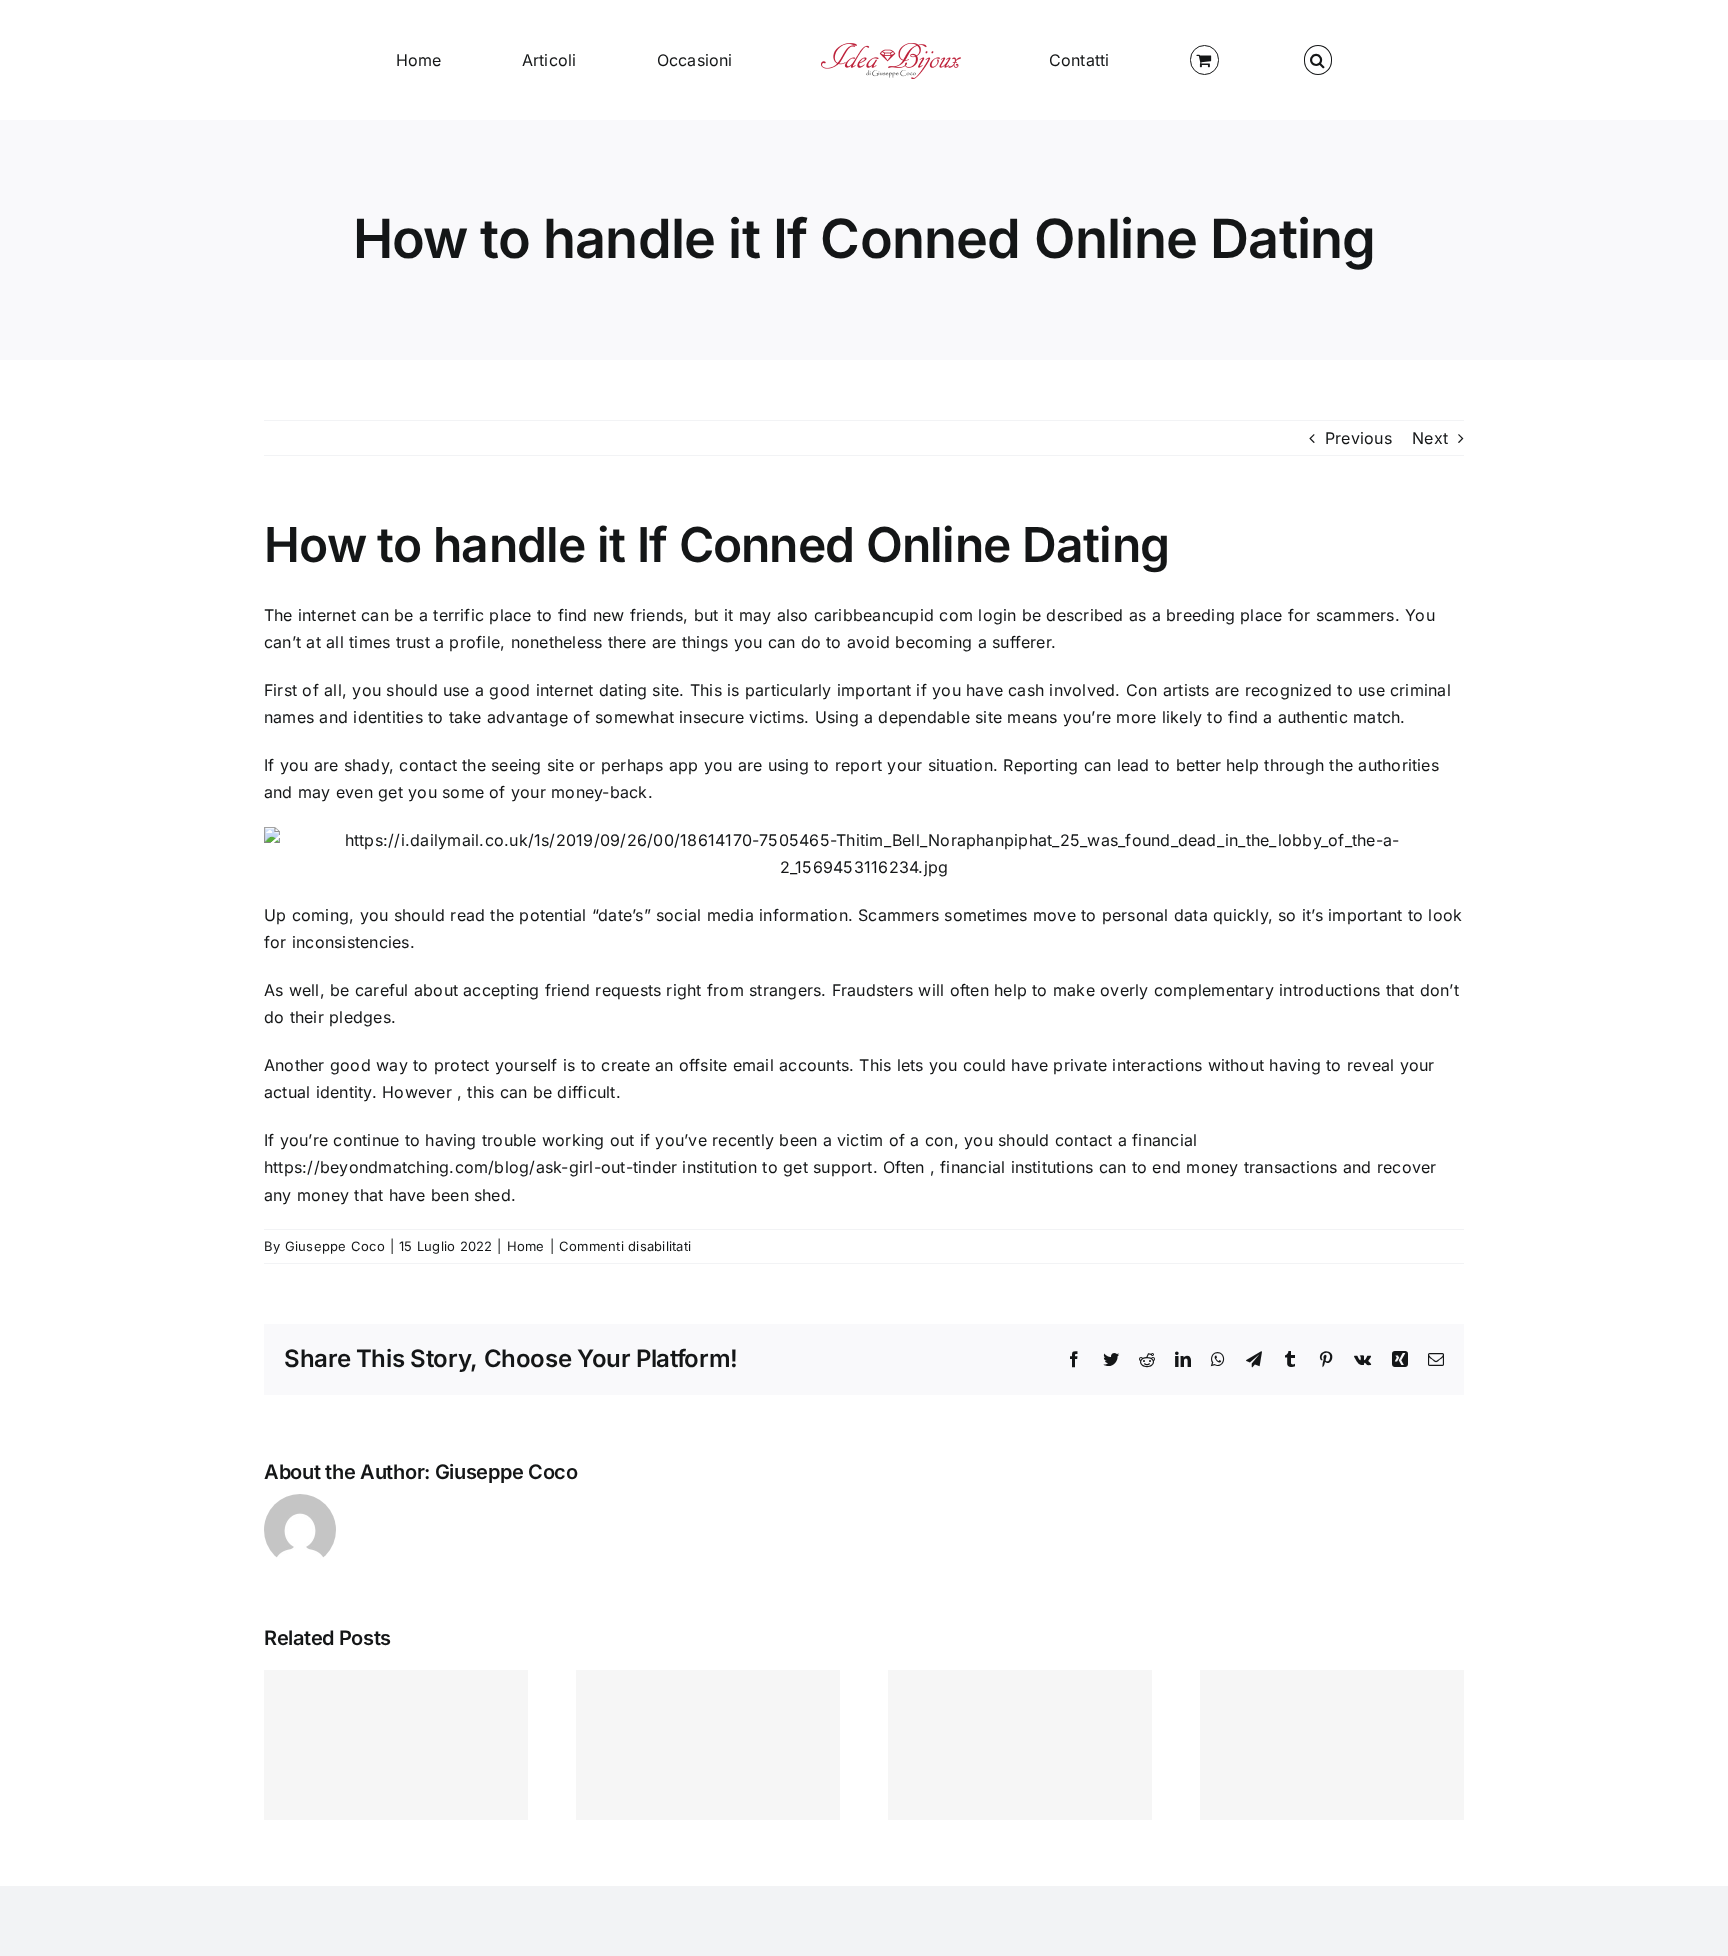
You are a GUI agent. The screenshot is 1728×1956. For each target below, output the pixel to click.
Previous (1358, 438)
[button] (1140, 60)
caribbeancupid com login (915, 615)
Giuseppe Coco (335, 1246)
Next (1430, 438)
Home (526, 1246)
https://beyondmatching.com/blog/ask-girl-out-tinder (470, 1167)
